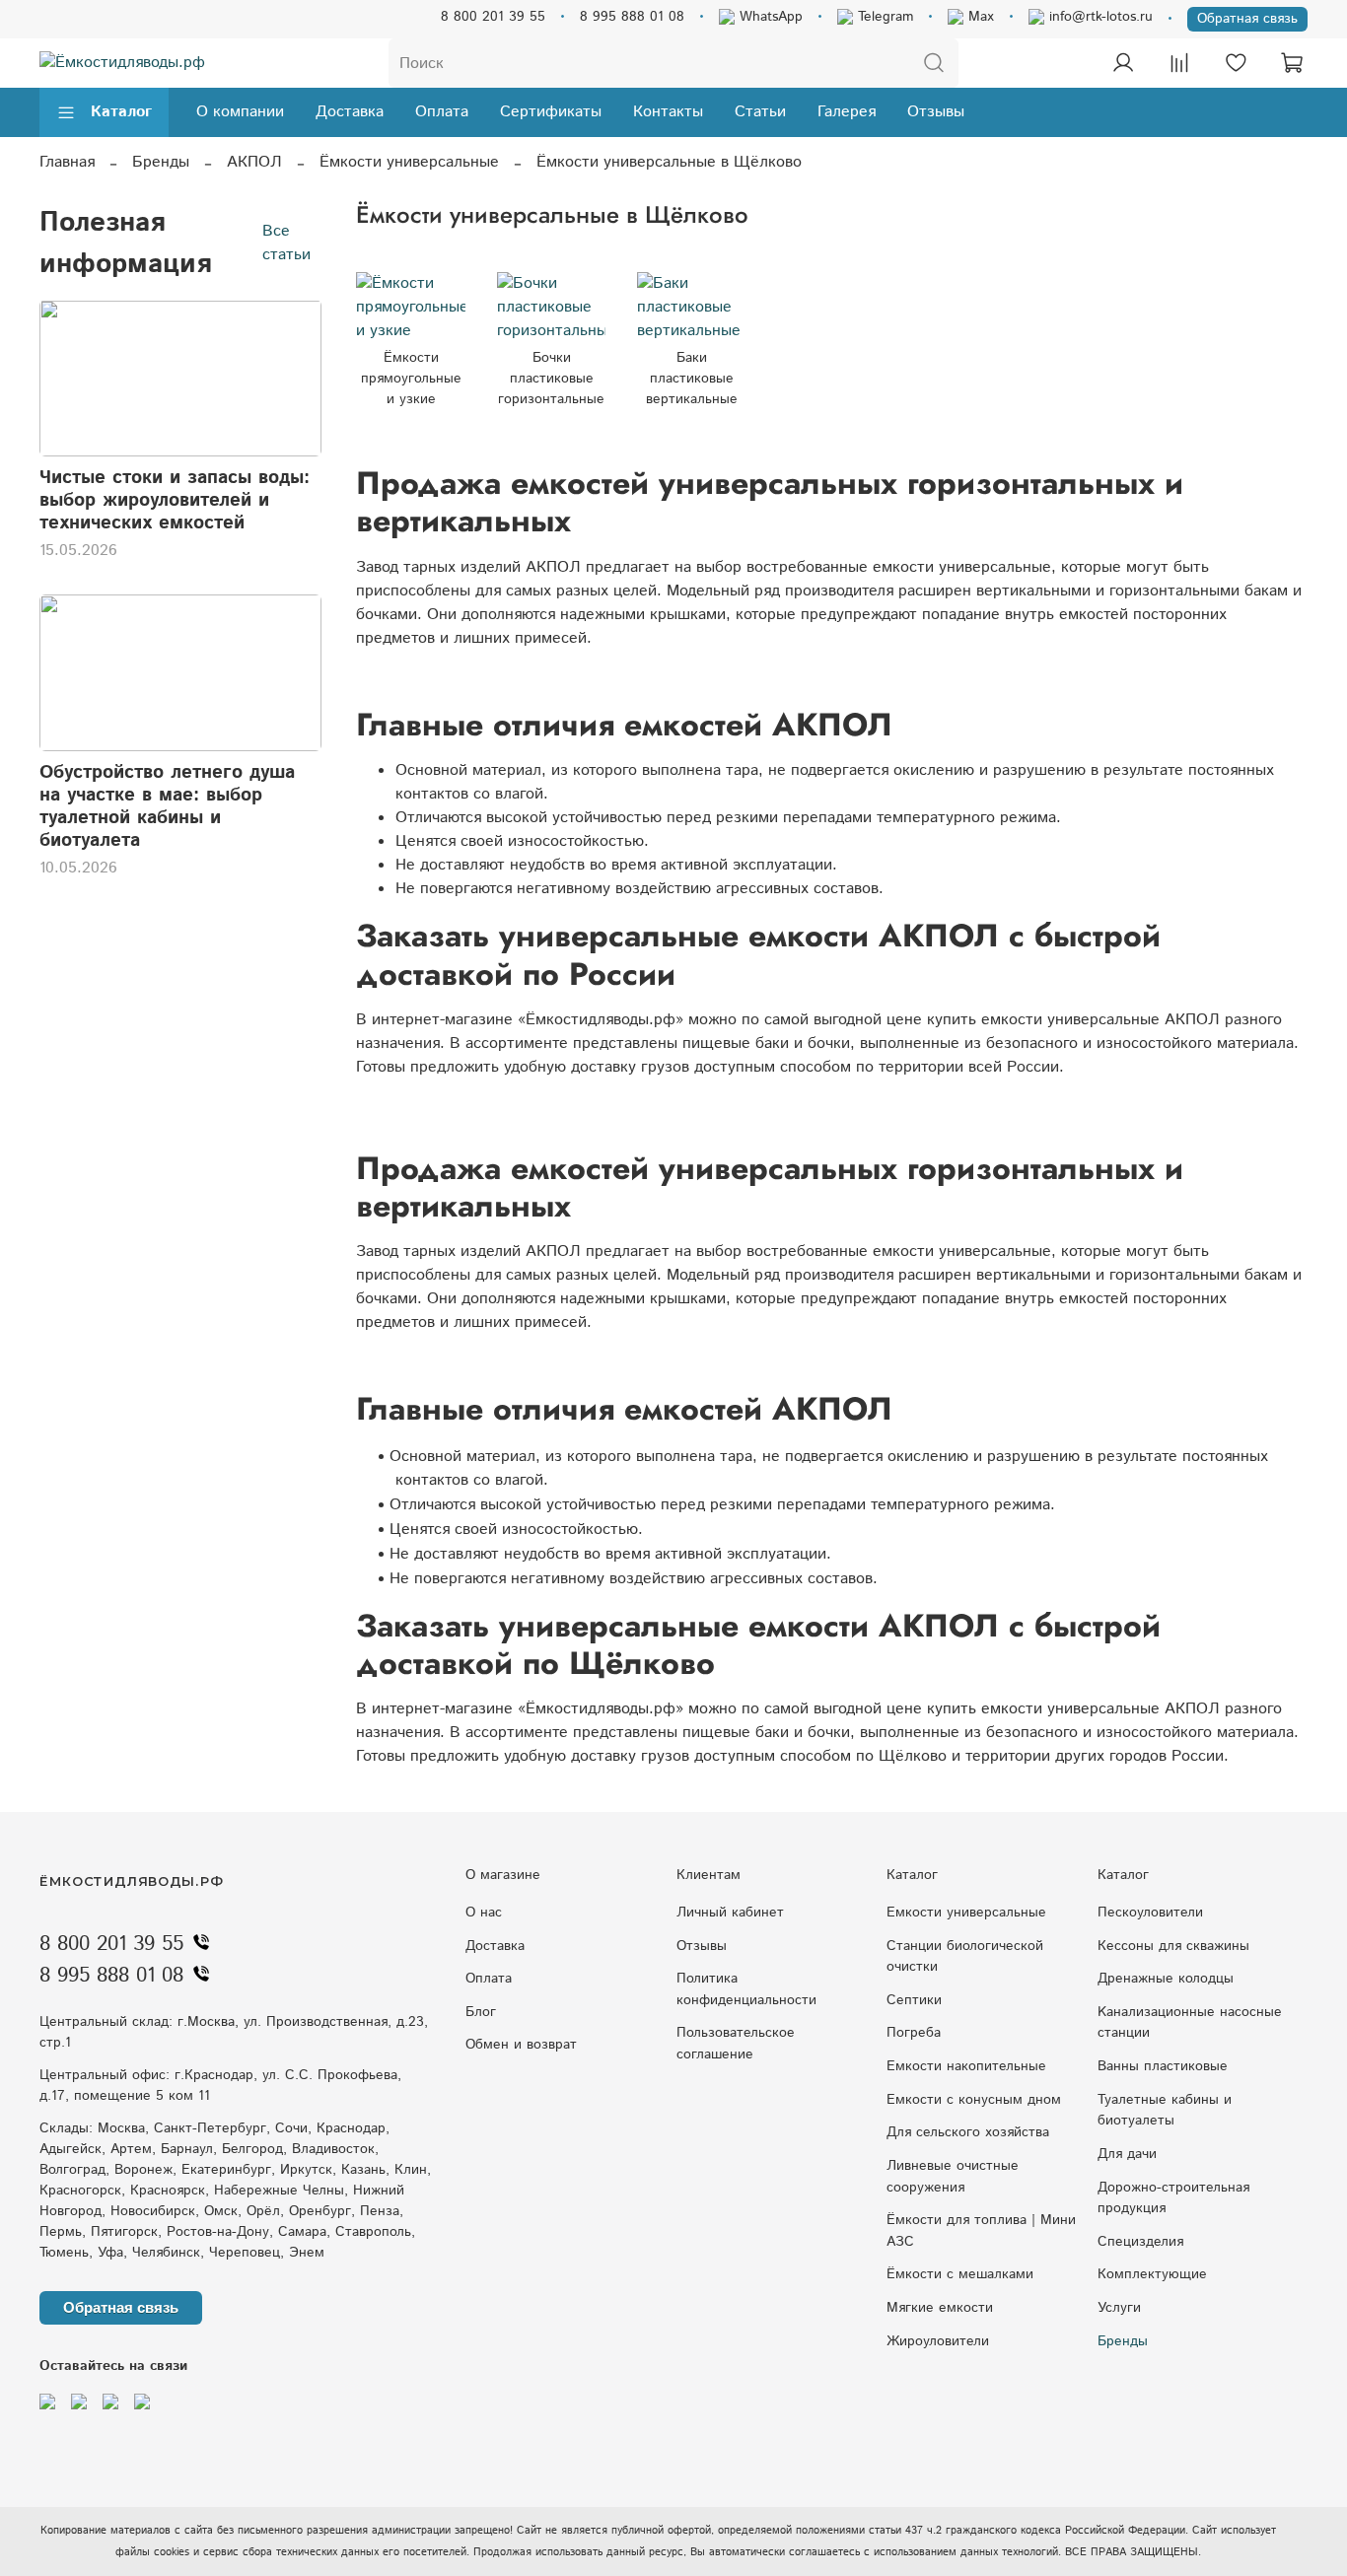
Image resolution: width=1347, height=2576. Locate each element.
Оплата (442, 112)
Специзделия (1140, 2242)
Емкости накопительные (966, 2066)
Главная (67, 162)
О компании (240, 112)
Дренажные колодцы (1166, 1979)
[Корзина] (1292, 63)
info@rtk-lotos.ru (1099, 17)
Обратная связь (1247, 19)
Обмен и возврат (521, 2045)
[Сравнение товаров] (1179, 63)
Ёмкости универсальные (409, 162)
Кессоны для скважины (1173, 1946)
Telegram (883, 17)
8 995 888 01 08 (632, 17)
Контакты (668, 112)
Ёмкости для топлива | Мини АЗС (981, 2231)
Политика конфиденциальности (746, 1989)
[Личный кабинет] (1123, 63)
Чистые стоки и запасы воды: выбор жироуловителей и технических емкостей (175, 500)
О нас (484, 1913)
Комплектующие (1152, 2274)
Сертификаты (551, 112)
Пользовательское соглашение (736, 2044)
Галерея (847, 112)
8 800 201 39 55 (493, 17)
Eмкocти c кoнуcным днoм (974, 2100)
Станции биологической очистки (965, 1957)
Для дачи (1127, 2154)
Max (979, 17)
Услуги (1119, 2308)
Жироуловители (938, 2341)
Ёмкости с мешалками (960, 2274)
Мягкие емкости (940, 2308)
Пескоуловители (1150, 1913)
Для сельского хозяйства (968, 2132)
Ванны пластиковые (1163, 2066)
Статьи (760, 112)
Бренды (161, 162)
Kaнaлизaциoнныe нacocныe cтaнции (1190, 2023)
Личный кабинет (730, 1913)
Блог (481, 2012)
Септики (914, 2000)
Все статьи (286, 242)
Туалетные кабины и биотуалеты (1165, 2111)
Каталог (121, 112)
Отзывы (936, 112)
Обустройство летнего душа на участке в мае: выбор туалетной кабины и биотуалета (167, 806)
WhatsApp (769, 17)
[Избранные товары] (1236, 63)
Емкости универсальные (966, 1913)
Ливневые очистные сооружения (953, 2177)
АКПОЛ (254, 162)
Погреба (914, 2033)
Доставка (350, 112)
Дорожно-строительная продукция (1173, 2198)
